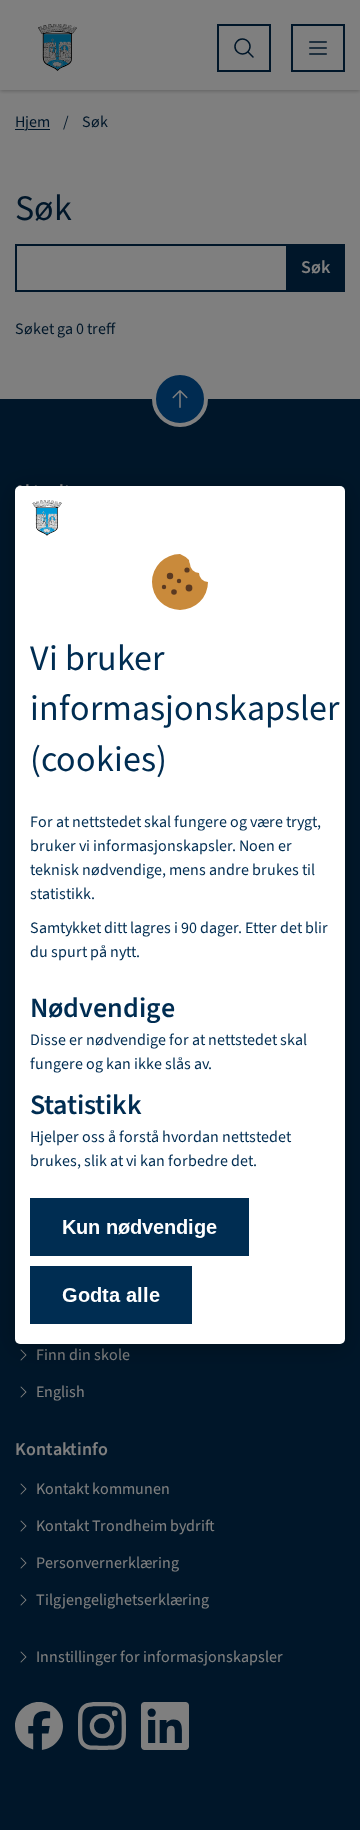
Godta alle (111, 1295)
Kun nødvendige (139, 1227)
